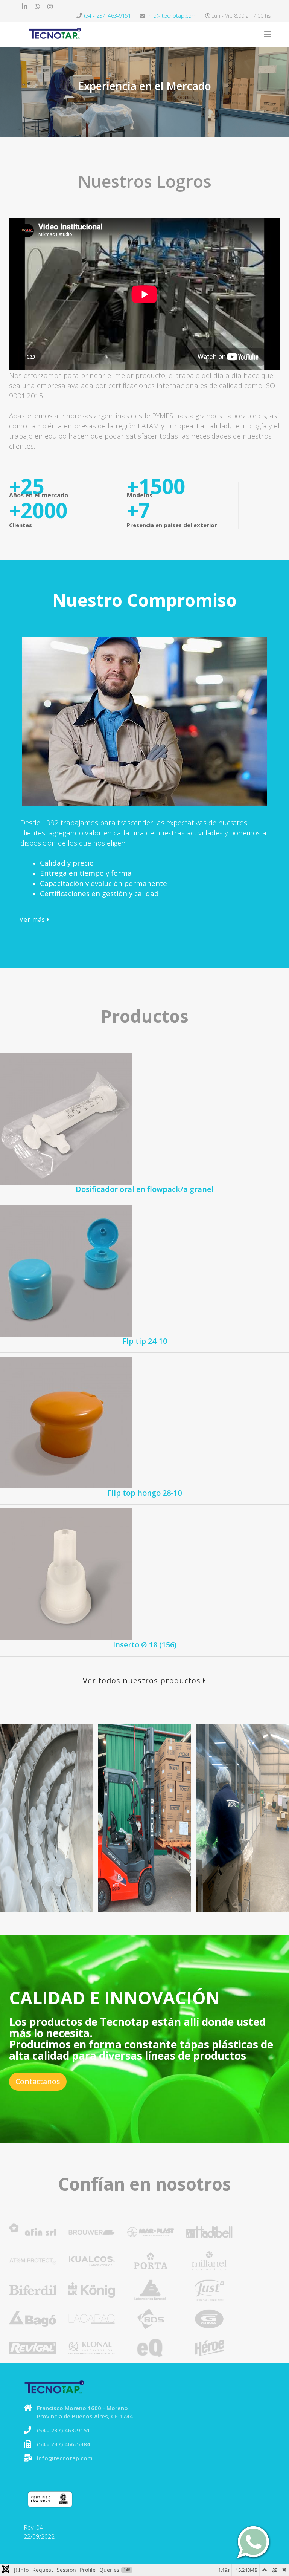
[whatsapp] (37, 6)
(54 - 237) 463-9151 (108, 16)
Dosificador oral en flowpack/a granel (144, 1189)
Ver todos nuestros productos (143, 1680)
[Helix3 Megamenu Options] (268, 34)
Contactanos (38, 2081)
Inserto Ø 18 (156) (145, 1645)
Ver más (33, 919)
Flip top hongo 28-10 (144, 1493)
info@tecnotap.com (172, 16)
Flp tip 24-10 (145, 1341)
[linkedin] (24, 6)
